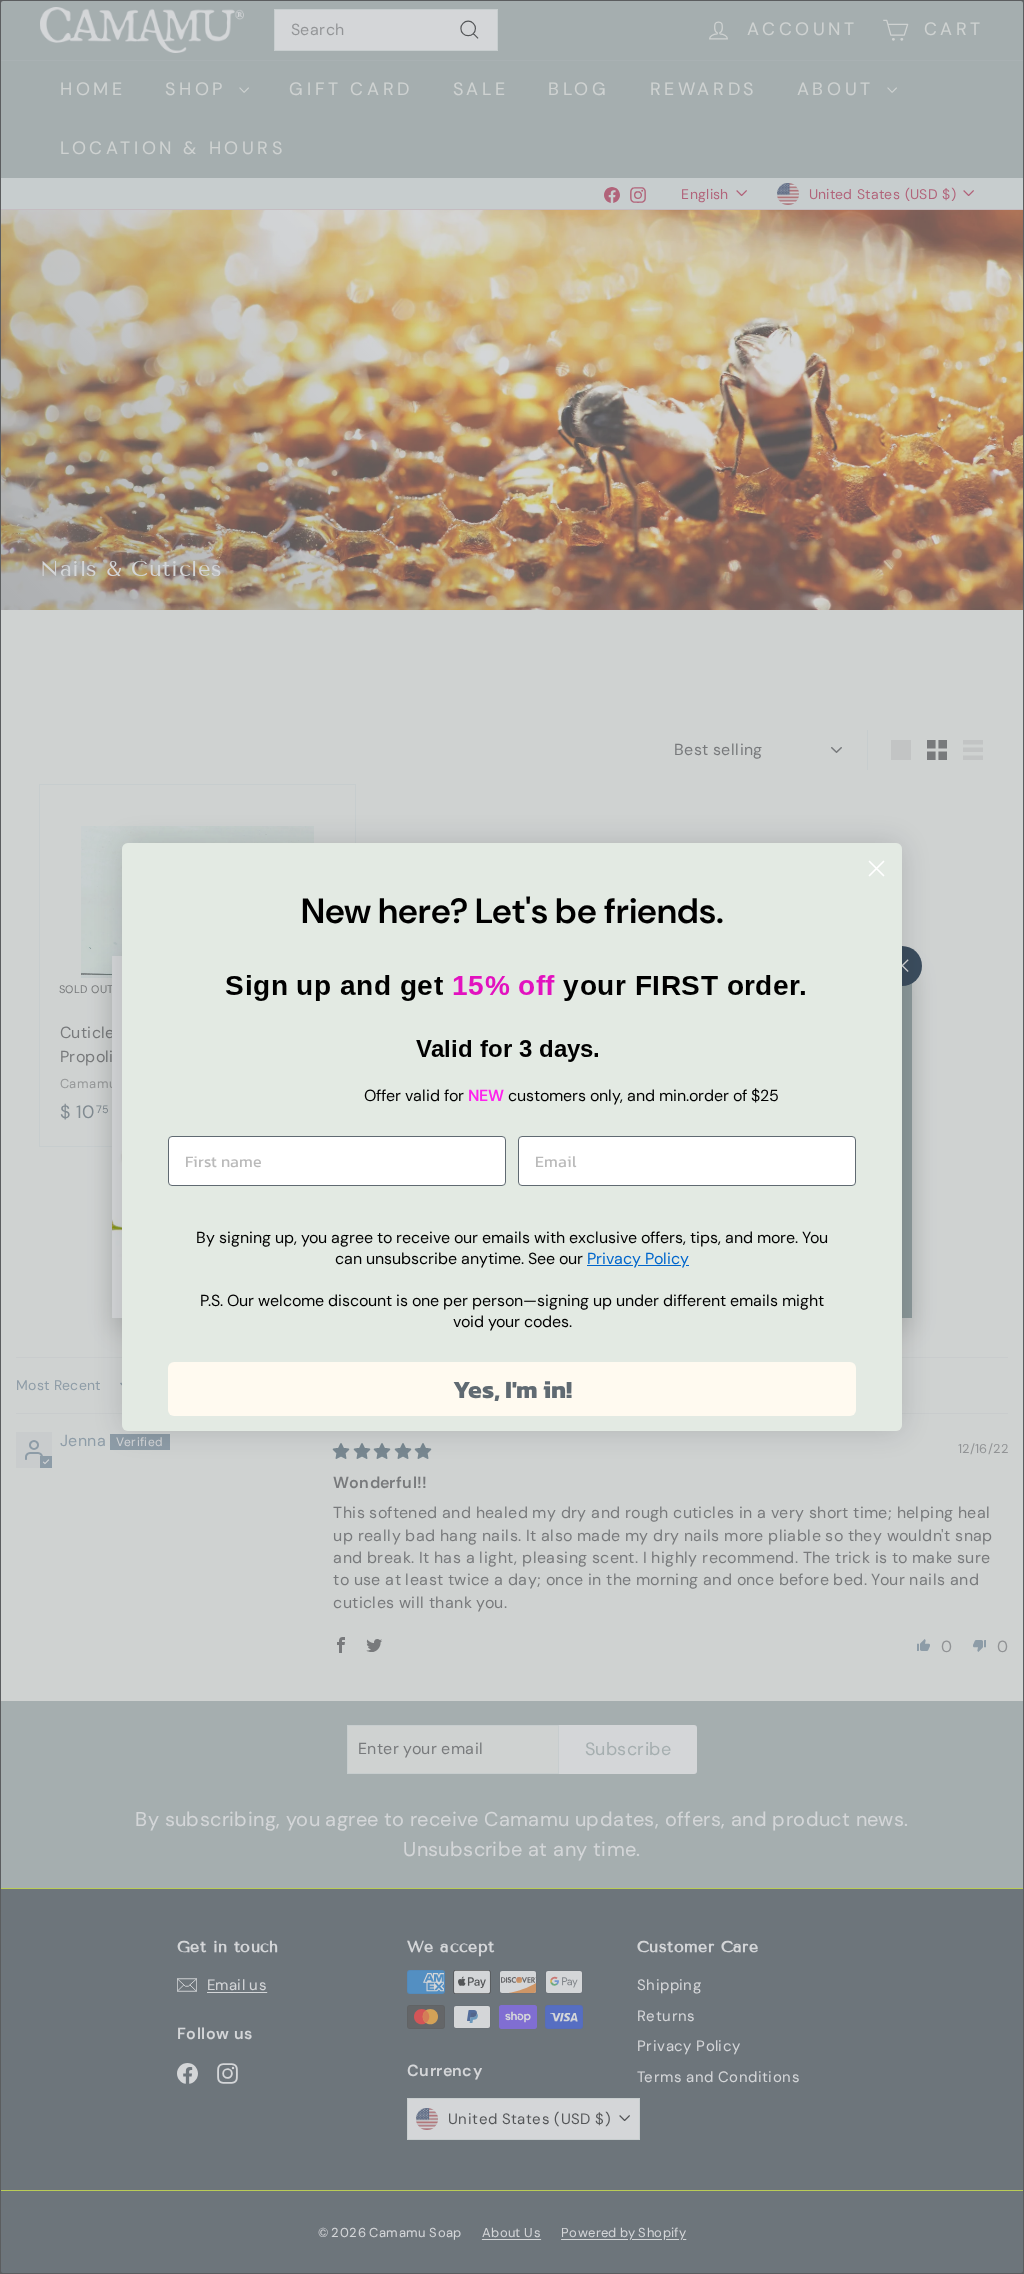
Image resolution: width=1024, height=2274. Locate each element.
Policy (638, 1258)
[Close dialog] (876, 868)
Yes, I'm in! (512, 1389)
